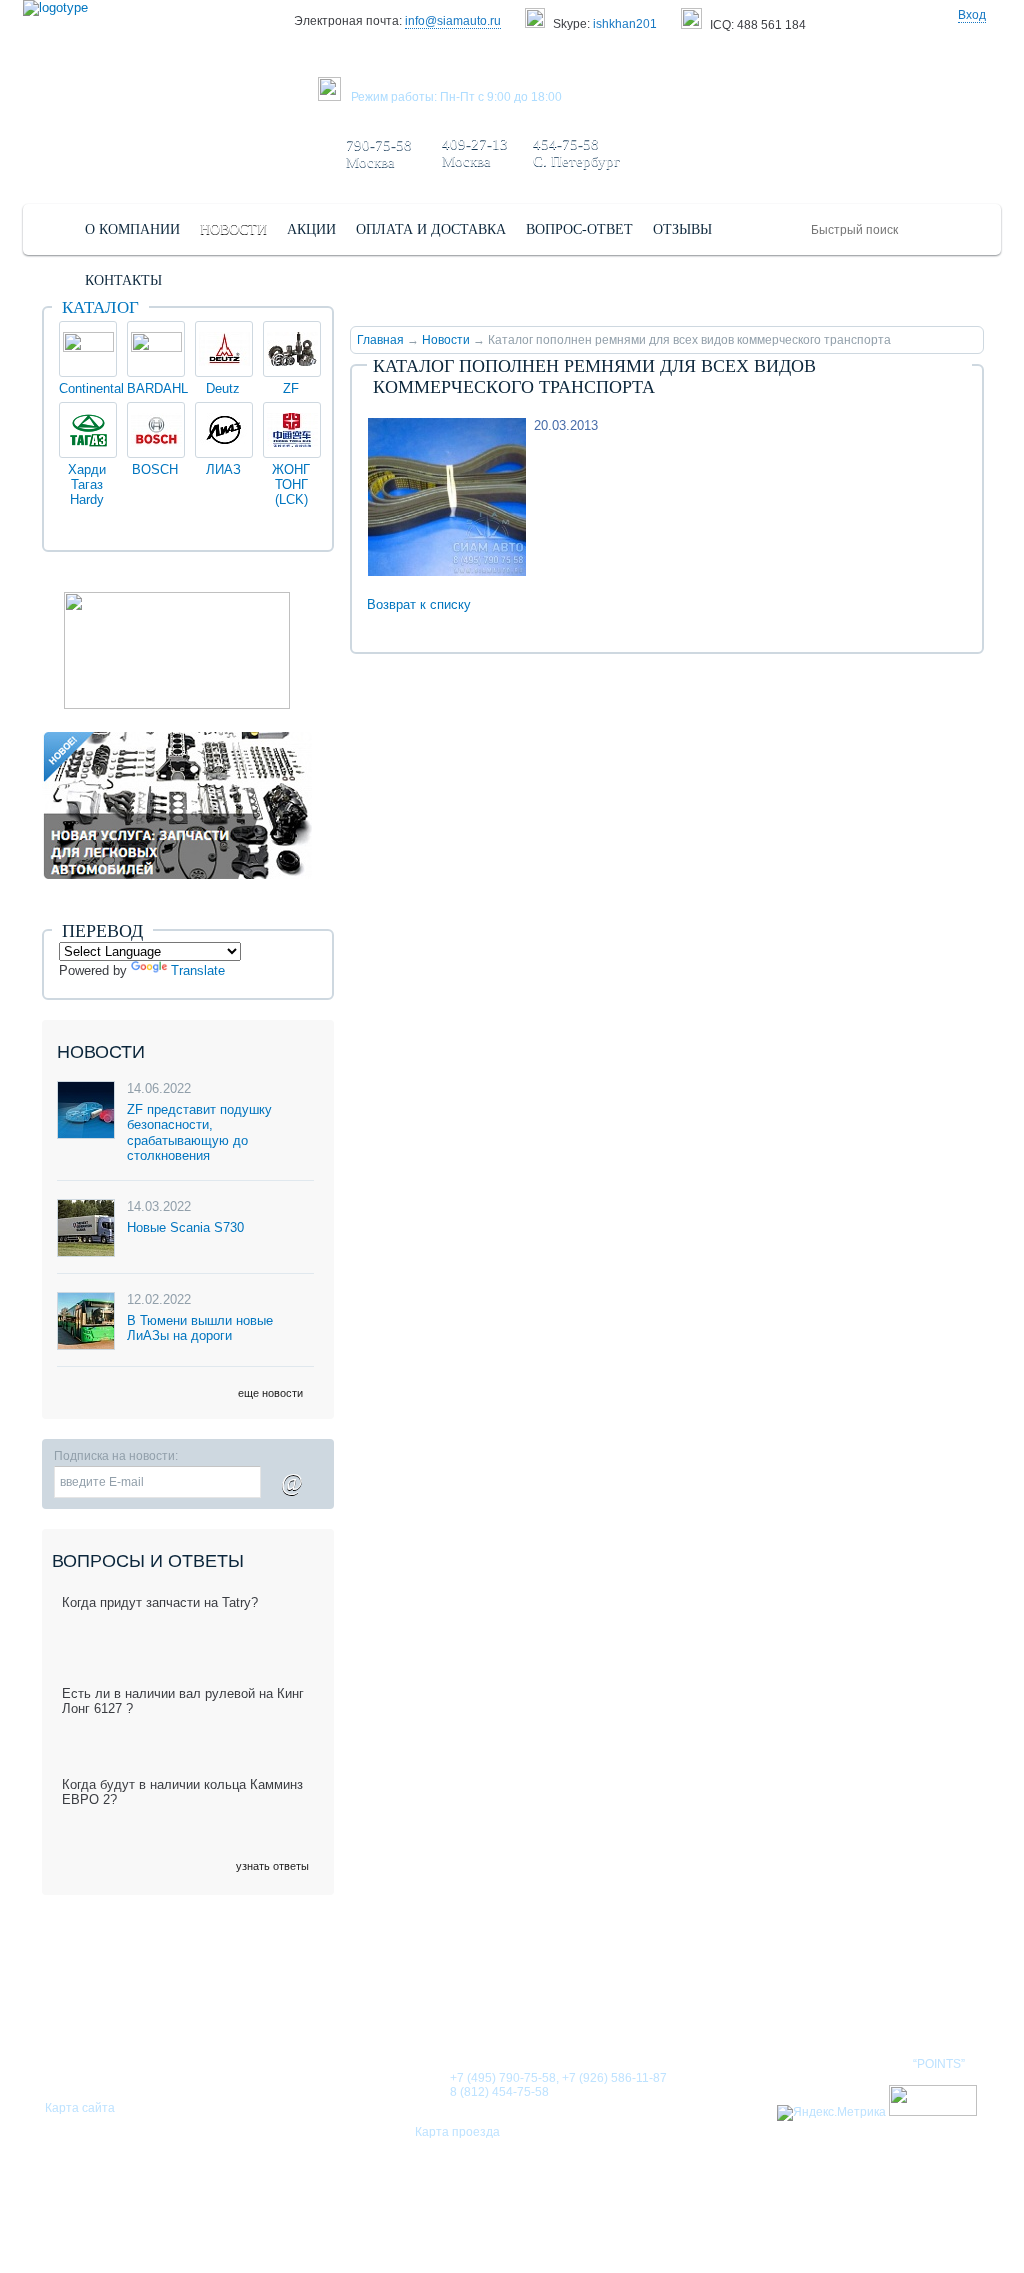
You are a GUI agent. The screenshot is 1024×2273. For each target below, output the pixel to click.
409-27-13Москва (475, 152)
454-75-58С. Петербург (576, 152)
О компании (415, 2000)
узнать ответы (272, 1866)
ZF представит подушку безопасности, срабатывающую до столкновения (199, 1133)
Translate (198, 970)
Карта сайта (80, 2108)
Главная (380, 340)
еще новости (270, 1393)
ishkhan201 (625, 24)
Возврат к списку (419, 604)
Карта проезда (457, 2132)
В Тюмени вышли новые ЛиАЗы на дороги (200, 1328)
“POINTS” (939, 2064)
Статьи (616, 2000)
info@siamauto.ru (453, 21)
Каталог (100, 307)
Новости (446, 340)
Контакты (790, 2000)
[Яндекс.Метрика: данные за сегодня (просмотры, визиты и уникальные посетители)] (831, 2113)
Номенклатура (916, 2000)
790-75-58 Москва (379, 153)
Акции (697, 2000)
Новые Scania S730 (185, 1227)
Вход (972, 15)
